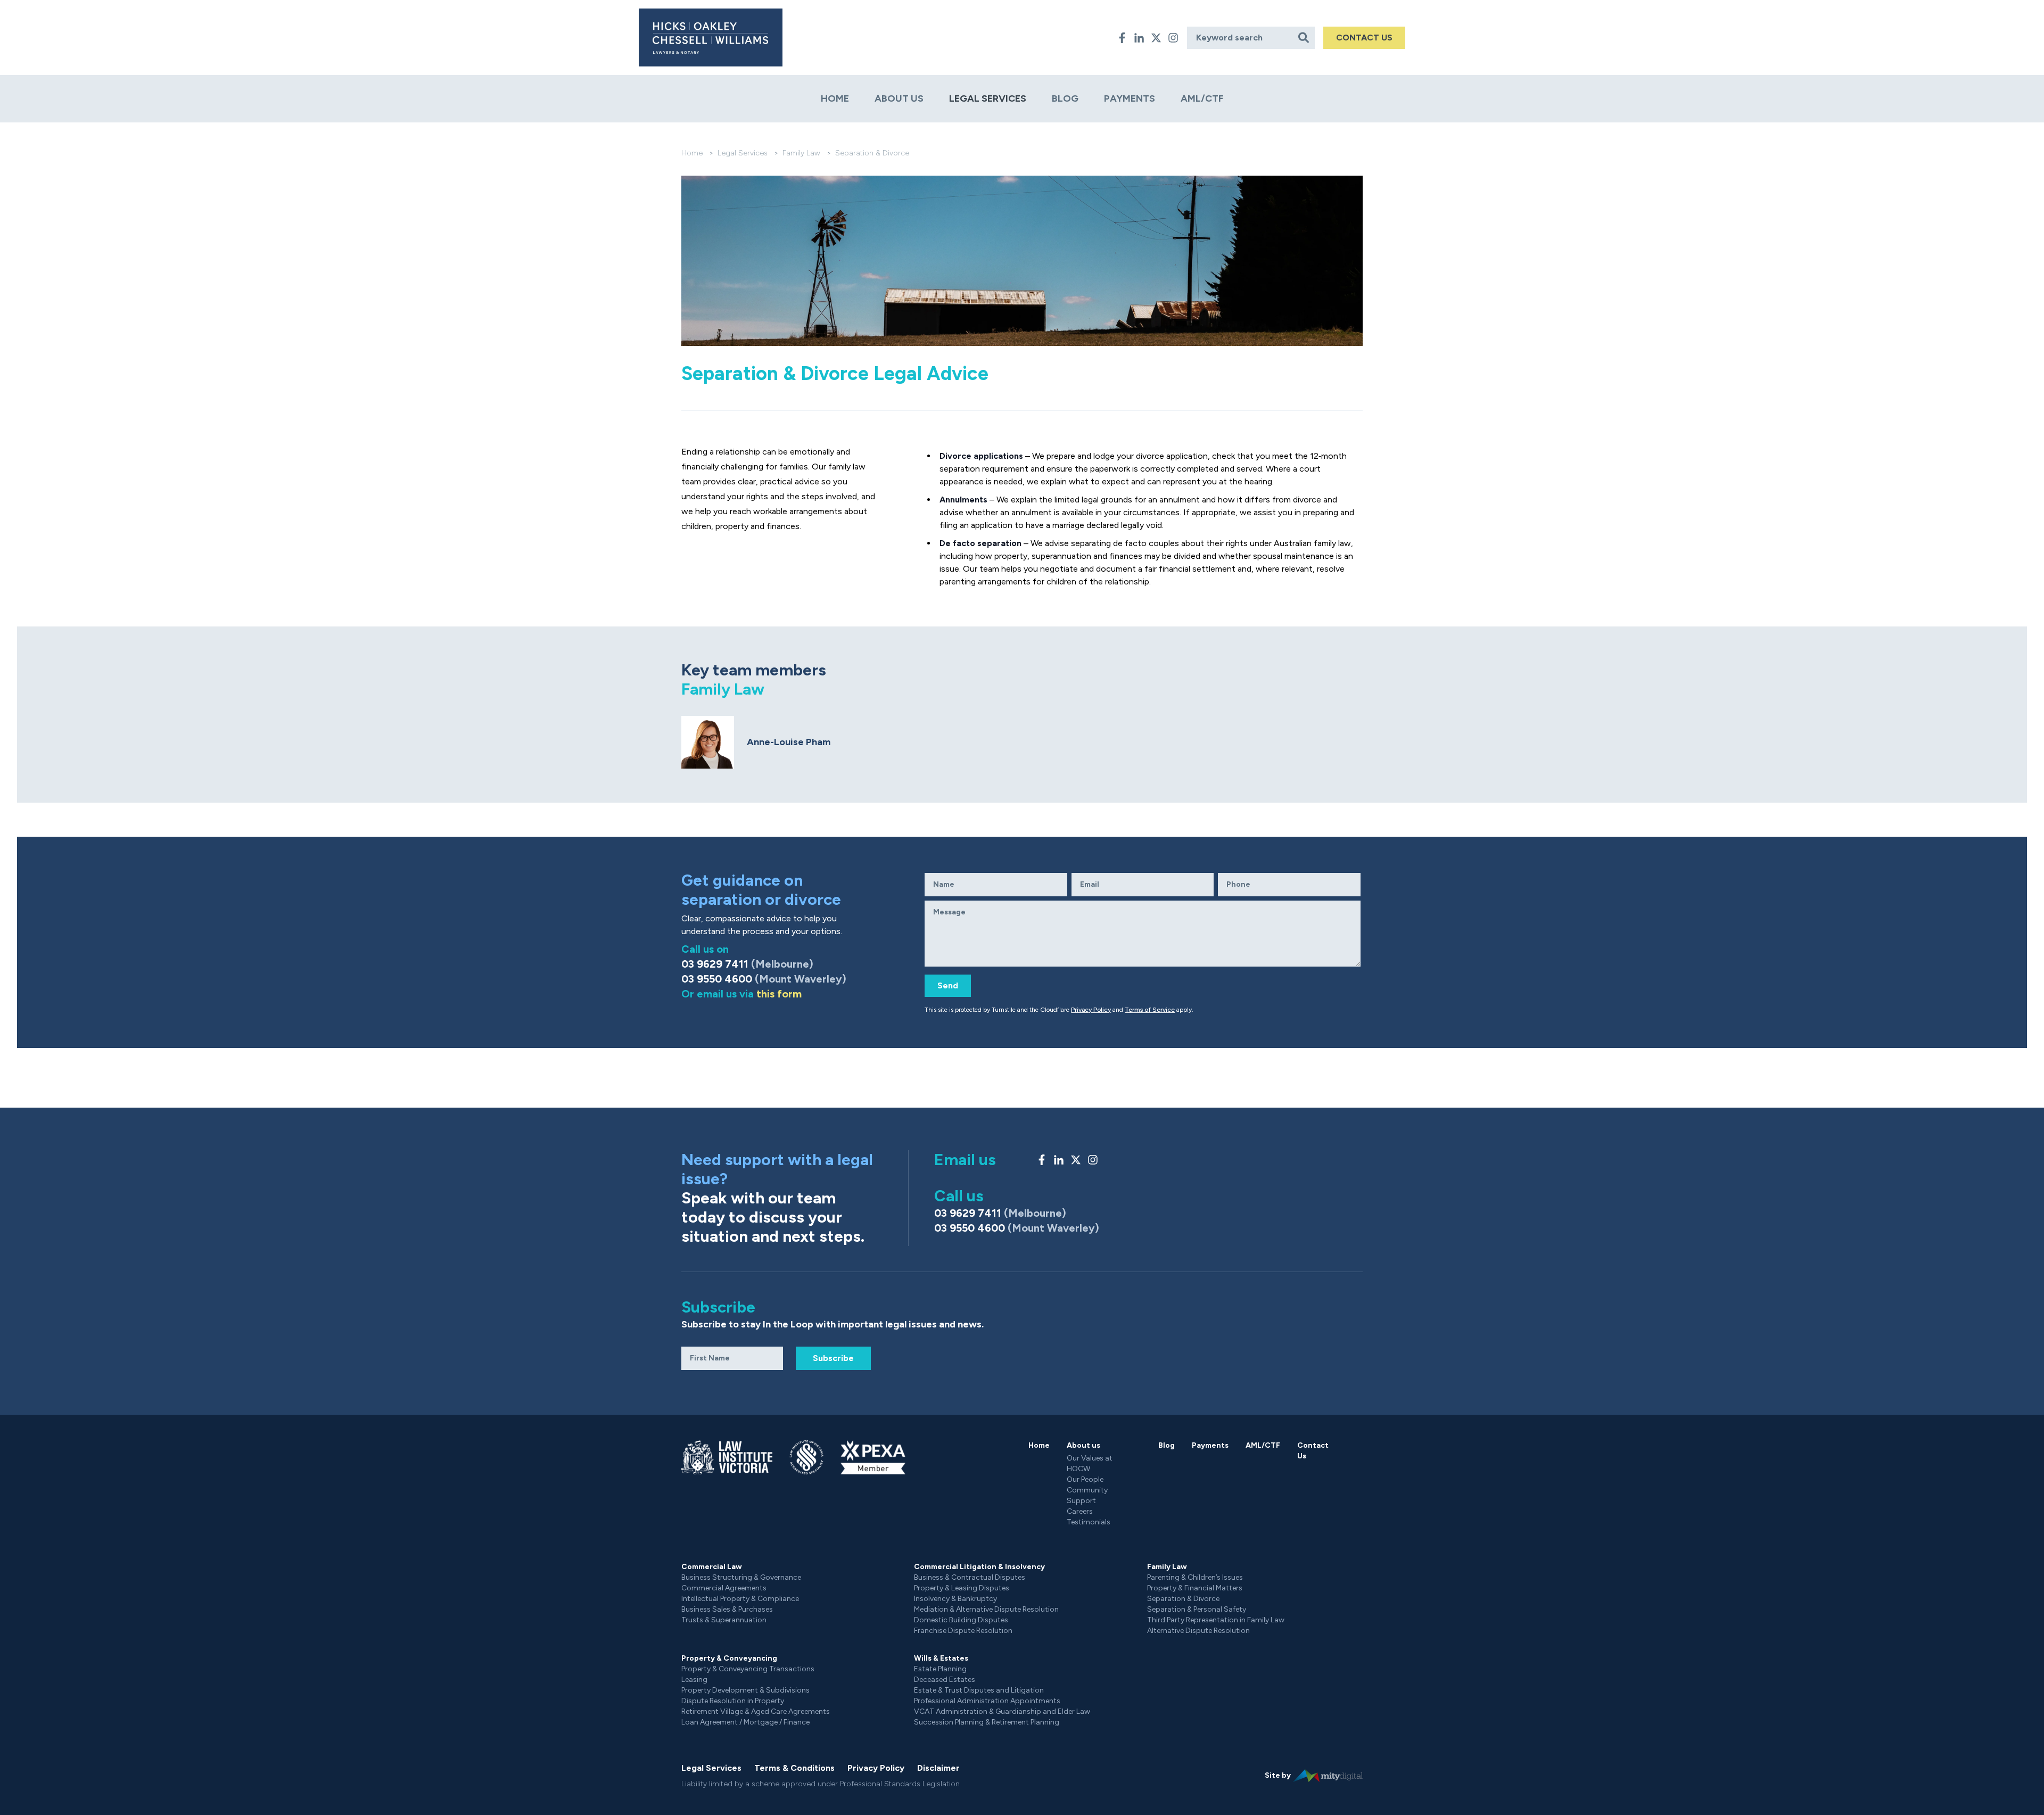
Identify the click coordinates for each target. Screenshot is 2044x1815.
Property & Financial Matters (1195, 1588)
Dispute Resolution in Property (733, 1701)
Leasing (694, 1680)
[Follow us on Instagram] (1173, 38)
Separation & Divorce (1183, 1599)
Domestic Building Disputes (961, 1620)
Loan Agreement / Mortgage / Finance (745, 1722)
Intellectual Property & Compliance (740, 1599)
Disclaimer (938, 1768)
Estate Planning (940, 1669)
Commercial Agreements (724, 1588)
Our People (1085, 1479)
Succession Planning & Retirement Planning (987, 1722)
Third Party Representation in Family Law (1216, 1620)
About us (899, 98)
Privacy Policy (1091, 1010)
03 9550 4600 (764, 979)
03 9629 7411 (747, 964)
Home (835, 98)
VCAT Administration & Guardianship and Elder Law (1002, 1711)
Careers (1080, 1511)
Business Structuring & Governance (741, 1577)
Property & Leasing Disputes (962, 1588)
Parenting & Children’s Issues (1195, 1577)
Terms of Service (1150, 1010)
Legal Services (988, 98)
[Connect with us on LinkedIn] (1139, 38)
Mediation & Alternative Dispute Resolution (986, 1609)
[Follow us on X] (1156, 38)
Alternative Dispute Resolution (1198, 1631)
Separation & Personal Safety (1197, 1609)
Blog (1065, 98)
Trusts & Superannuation (724, 1620)
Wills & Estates (941, 1658)
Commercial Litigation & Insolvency (979, 1567)
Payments (1130, 98)
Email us (965, 1160)
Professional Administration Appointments (987, 1701)
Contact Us (1313, 1451)
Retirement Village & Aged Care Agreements (756, 1711)
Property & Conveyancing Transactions (748, 1669)
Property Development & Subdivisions (745, 1690)
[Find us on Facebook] (1122, 38)
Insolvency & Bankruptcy (955, 1599)
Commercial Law (712, 1567)
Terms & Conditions (794, 1768)
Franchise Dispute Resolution (963, 1631)
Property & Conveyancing (729, 1658)
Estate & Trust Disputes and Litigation (979, 1690)
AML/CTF (1202, 98)
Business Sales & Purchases (727, 1609)
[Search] (1304, 38)
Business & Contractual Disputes (970, 1577)
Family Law (801, 153)
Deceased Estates (945, 1680)
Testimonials (1089, 1522)
